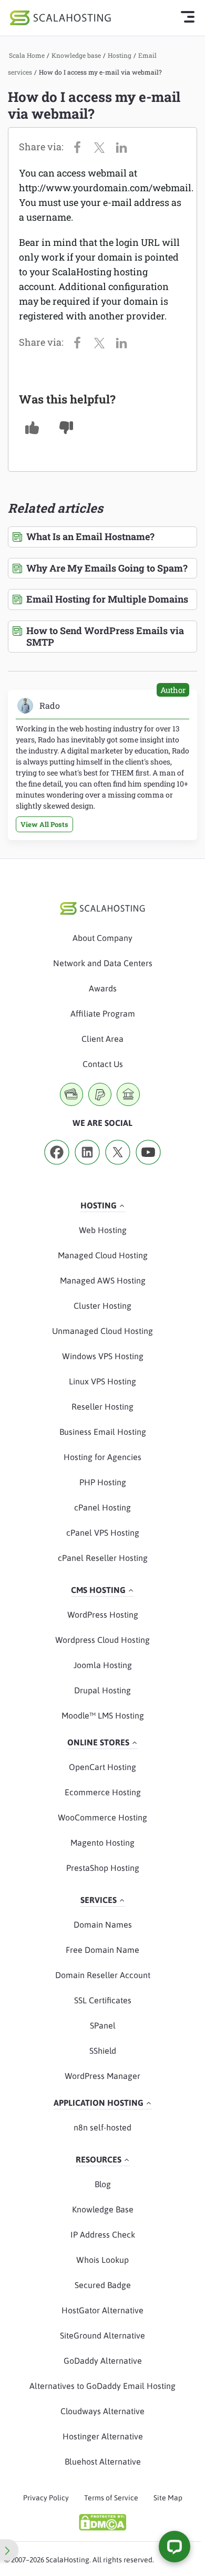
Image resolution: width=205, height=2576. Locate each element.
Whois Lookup (102, 2260)
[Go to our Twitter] (118, 1168)
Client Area (102, 1039)
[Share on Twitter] (102, 147)
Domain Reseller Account (103, 1975)
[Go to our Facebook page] (57, 1168)
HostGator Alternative (102, 2310)
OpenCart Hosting (102, 1767)
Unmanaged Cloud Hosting (102, 1331)
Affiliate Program (103, 1013)
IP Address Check (103, 2234)
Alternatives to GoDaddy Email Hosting (102, 2386)
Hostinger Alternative (103, 2436)
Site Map (168, 2498)
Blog (103, 2184)
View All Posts (44, 824)
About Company (102, 938)
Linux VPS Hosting (102, 1381)
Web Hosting (103, 1230)
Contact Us (103, 1064)
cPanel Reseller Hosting (103, 1558)
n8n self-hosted (102, 2127)
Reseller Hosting (102, 1406)
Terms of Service (111, 2498)
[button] (32, 428)
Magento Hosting (102, 1843)
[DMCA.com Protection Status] (102, 2522)
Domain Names (103, 1925)
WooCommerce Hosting (102, 1817)
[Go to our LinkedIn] (87, 1168)
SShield (103, 2051)
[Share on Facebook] (80, 147)
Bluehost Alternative (103, 2461)
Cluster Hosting (102, 1306)
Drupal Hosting (102, 1690)
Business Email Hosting (103, 1432)
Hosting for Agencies (102, 1457)
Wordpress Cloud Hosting (102, 1640)
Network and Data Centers (103, 963)
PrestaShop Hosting (103, 1868)
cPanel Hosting (102, 1507)
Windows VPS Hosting (103, 1356)
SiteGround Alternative (102, 2335)
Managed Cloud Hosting (103, 1255)
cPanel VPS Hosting (103, 1533)
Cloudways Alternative (102, 2411)
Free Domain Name (102, 1950)
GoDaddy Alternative (103, 2361)
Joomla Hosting (103, 1665)
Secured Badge (103, 2285)
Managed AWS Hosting (103, 1280)
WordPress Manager (102, 2076)
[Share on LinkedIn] (124, 147)
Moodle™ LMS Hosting (103, 1715)
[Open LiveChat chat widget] (175, 2547)
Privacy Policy (46, 2498)
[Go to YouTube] (148, 1168)
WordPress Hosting (103, 1615)
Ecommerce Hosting (103, 1792)
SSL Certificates (103, 2000)
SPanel (103, 2025)
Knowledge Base (103, 2209)
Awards (103, 988)
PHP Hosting (103, 1482)
